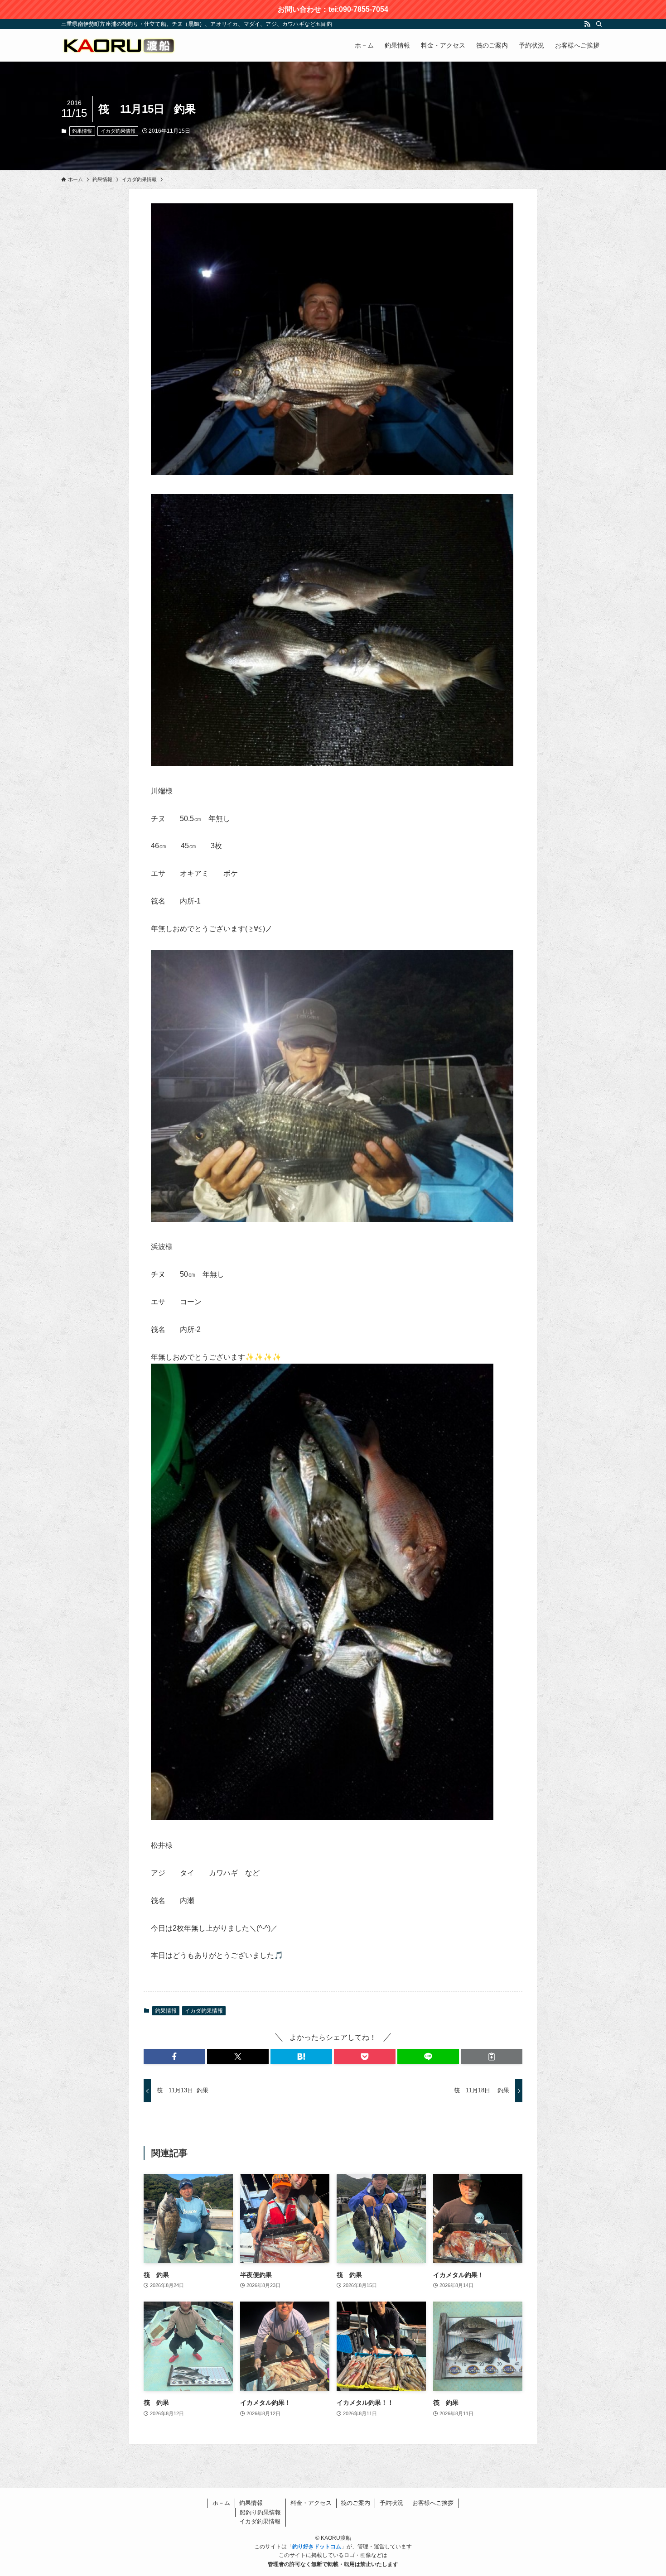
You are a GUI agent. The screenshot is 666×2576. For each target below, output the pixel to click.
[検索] (599, 24)
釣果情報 (82, 131)
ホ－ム (221, 2503)
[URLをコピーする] (492, 2057)
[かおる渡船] (118, 45)
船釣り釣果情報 (260, 2512)
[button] (174, 2057)
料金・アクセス (311, 2503)
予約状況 (391, 2503)
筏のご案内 (355, 2503)
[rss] (587, 24)
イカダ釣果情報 (118, 131)
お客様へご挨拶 (433, 2503)
